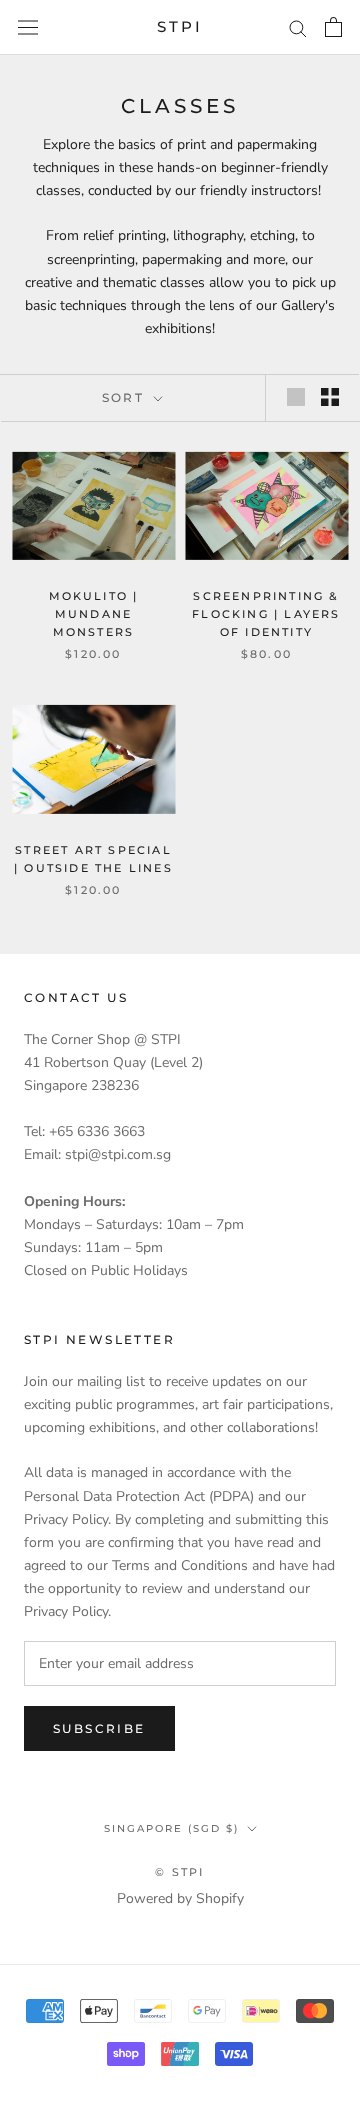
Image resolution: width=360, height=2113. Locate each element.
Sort (126, 397)
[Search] (298, 27)
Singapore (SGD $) (171, 1828)
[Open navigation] (28, 27)
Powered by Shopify (180, 1898)
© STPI (179, 1872)
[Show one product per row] (296, 397)
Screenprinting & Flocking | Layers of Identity (266, 614)
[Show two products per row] (330, 397)
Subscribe (99, 1728)
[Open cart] (333, 27)
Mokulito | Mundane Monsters (94, 614)
